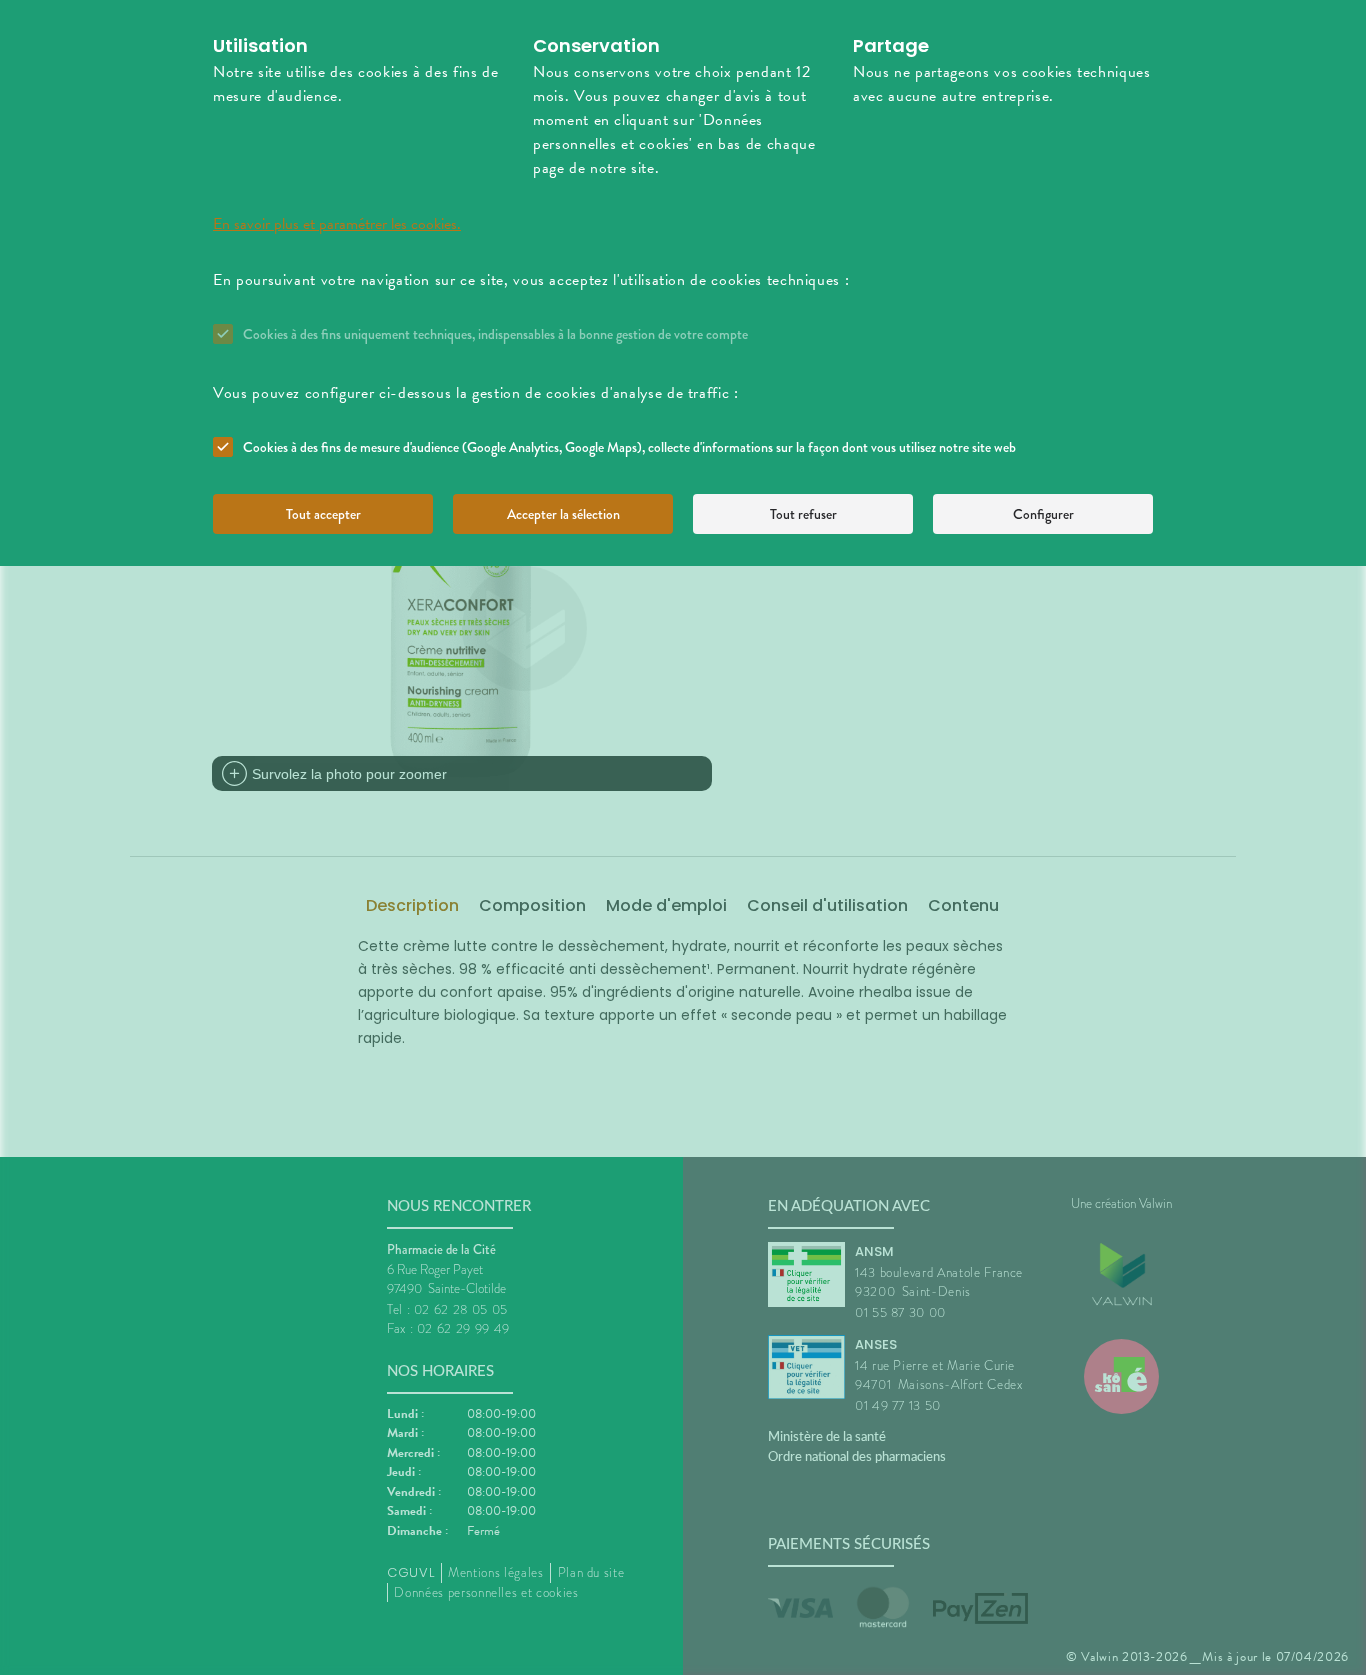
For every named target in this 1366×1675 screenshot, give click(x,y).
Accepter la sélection (563, 514)
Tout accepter (323, 514)
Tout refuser (803, 514)
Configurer (1043, 514)
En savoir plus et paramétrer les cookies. (337, 224)
